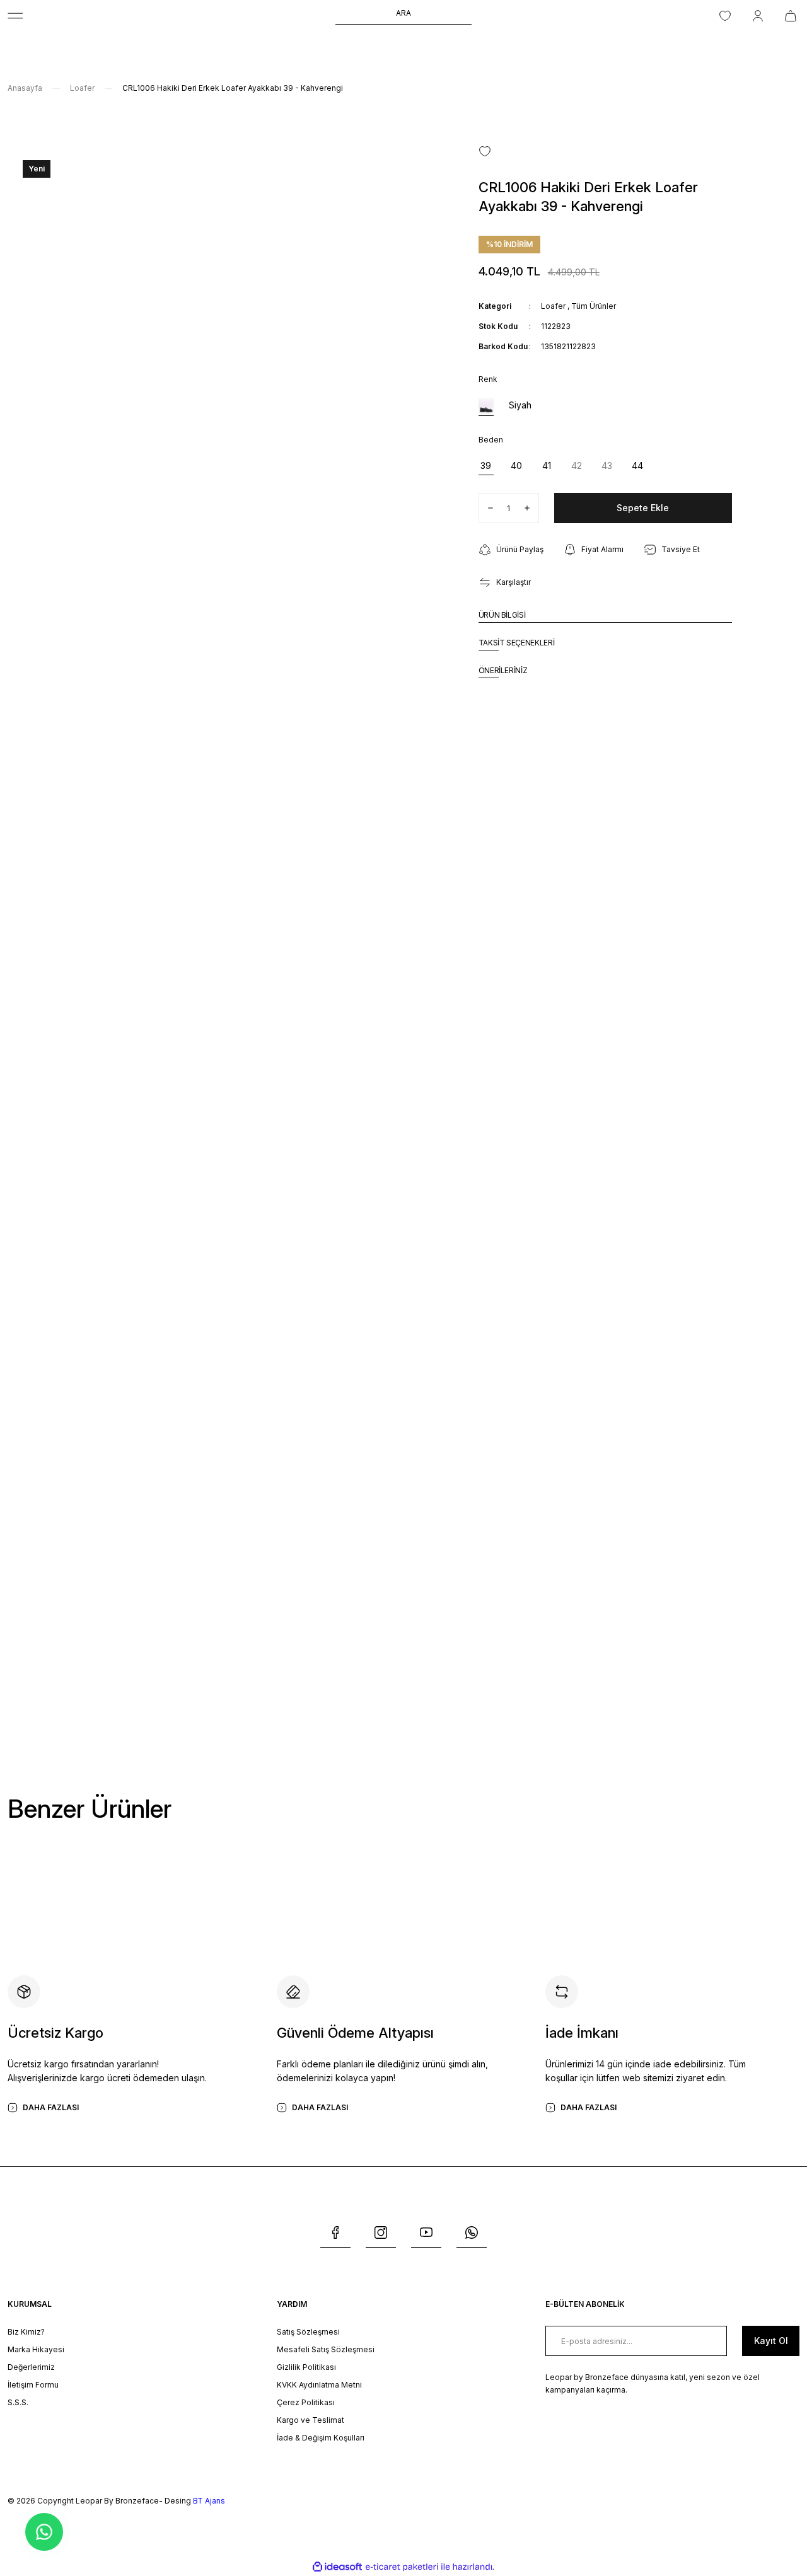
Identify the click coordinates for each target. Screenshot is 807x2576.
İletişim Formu (33, 2385)
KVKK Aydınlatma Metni (319, 2385)
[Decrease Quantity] (486, 508)
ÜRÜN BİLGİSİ (502, 615)
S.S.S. (18, 2402)
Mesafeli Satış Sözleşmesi (326, 2349)
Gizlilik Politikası (306, 2367)
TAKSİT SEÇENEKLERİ (517, 643)
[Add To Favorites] (485, 151)
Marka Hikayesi (36, 2349)
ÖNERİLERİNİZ (503, 670)
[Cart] (792, 16)
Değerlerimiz (31, 2367)
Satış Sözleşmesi (308, 2332)
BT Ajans (209, 2501)
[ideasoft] (337, 2567)
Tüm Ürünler (594, 306)
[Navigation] (15, 16)
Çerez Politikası (306, 2402)
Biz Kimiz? (26, 2332)
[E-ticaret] (402, 2567)
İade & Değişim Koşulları (321, 2438)
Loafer (553, 306)
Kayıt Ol (771, 2341)
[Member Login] (758, 16)
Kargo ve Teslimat (311, 2420)
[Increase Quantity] (531, 508)
